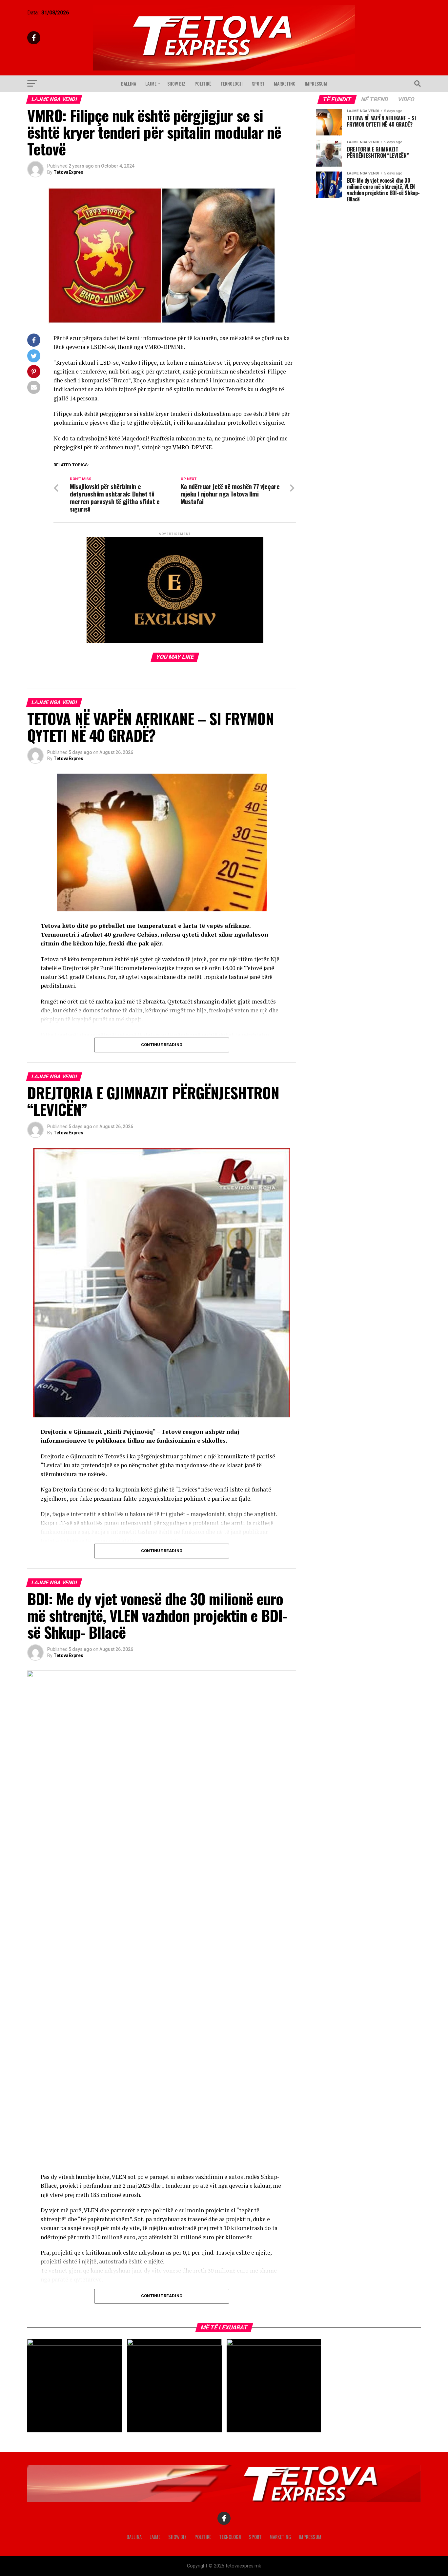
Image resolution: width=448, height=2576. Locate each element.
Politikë (203, 83)
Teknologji (232, 83)
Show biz (176, 83)
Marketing (285, 83)
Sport (258, 83)
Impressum (316, 83)
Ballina (129, 83)
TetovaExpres (68, 172)
